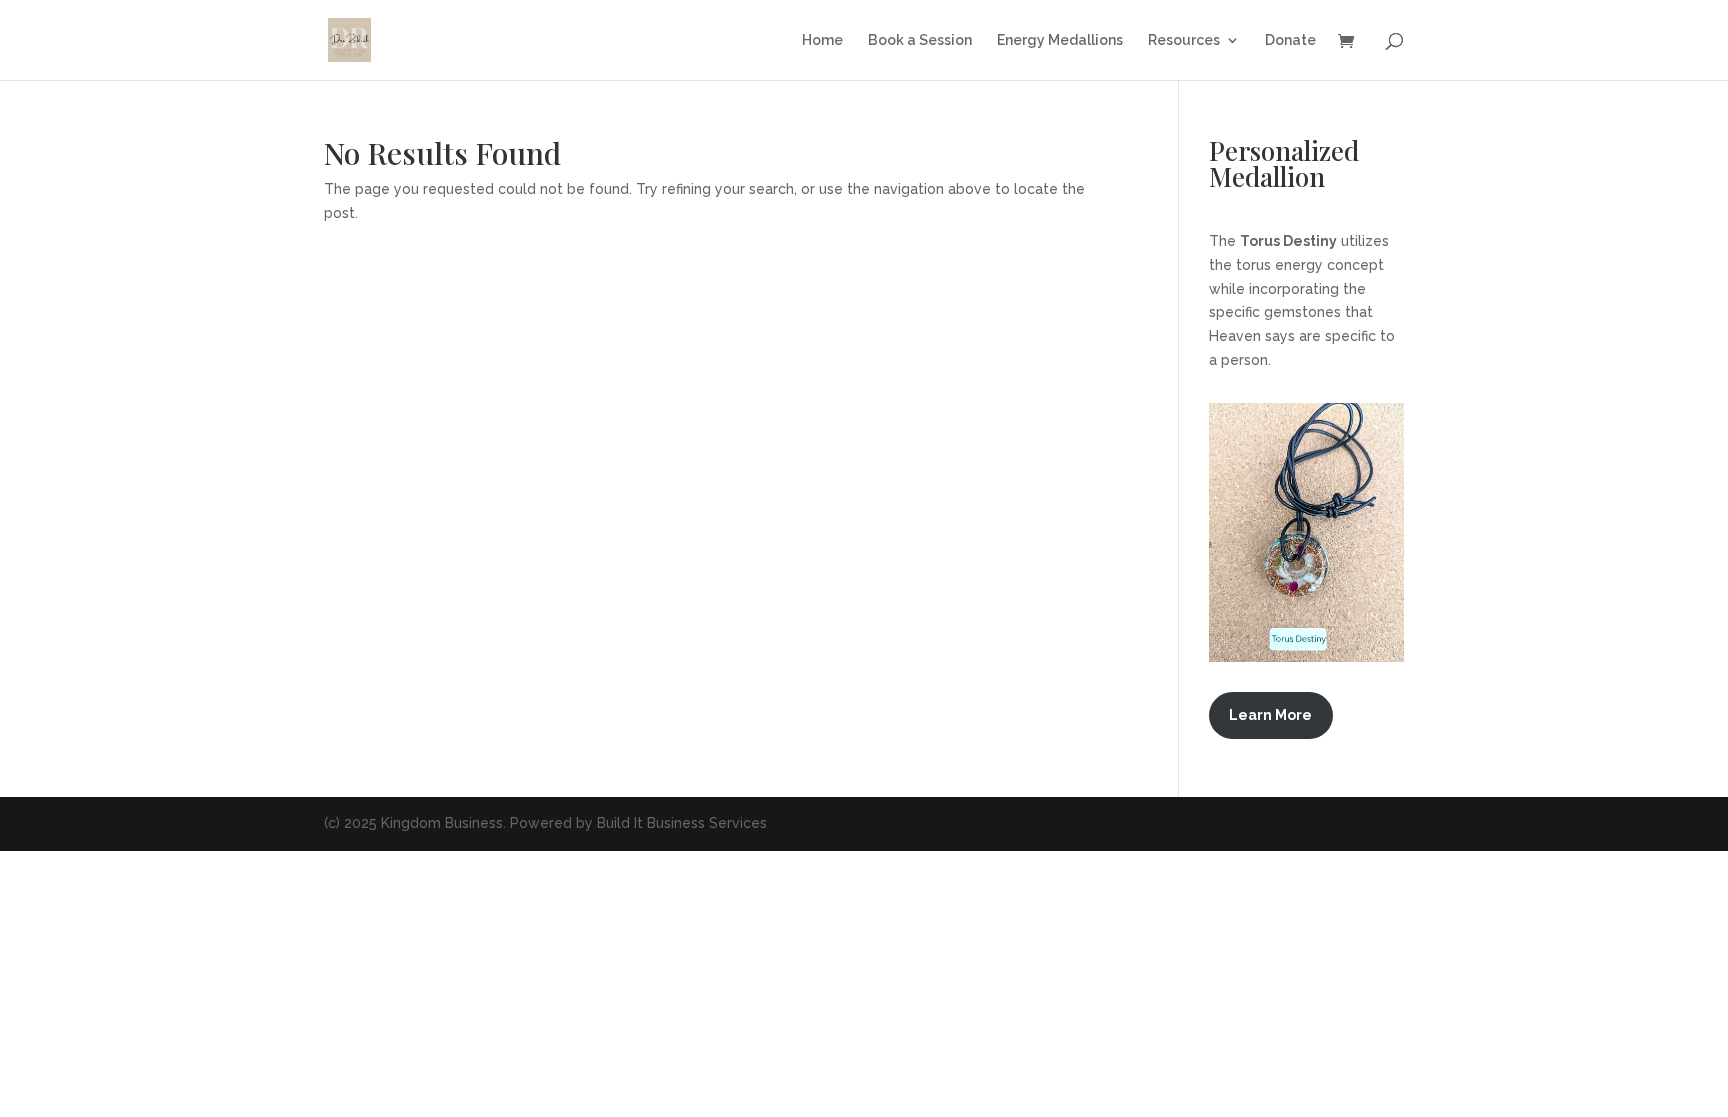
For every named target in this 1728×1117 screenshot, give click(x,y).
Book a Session (920, 40)
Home (822, 40)
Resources (1184, 40)
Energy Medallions (1060, 40)
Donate (1290, 40)
